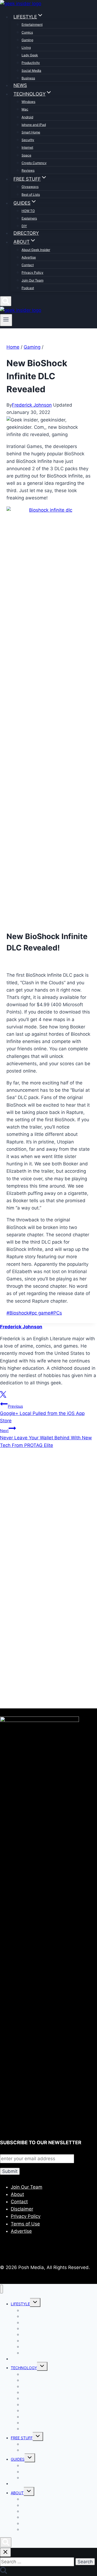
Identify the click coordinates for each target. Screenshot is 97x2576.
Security (28, 140)
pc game (40, 1313)
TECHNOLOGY (24, 2368)
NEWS (20, 85)
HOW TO (28, 211)
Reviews (28, 170)
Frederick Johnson (32, 405)
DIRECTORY (26, 233)
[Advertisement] (48, 1522)
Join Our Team (32, 280)
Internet (27, 147)
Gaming (27, 40)
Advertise (29, 257)
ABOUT (17, 2493)
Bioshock (18, 1313)
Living (26, 48)
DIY (24, 226)
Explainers (29, 218)
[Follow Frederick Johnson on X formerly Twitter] (3, 1396)
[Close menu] (1, 2289)
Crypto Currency (34, 163)
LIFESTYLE (20, 2304)
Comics (27, 32)
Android (27, 117)
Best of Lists (31, 194)
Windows (28, 102)
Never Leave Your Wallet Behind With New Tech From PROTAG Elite (46, 1438)
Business (28, 78)
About (17, 2194)
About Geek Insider (36, 250)
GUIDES (18, 2459)
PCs (56, 1313)
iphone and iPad (34, 125)
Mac (25, 109)
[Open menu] (6, 320)
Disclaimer (22, 2209)
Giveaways (30, 187)
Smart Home (31, 132)
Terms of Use (25, 2224)
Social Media (31, 71)
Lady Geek (30, 55)
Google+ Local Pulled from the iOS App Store (42, 1414)
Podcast (28, 288)
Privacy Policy (32, 272)
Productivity (31, 63)
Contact (28, 265)
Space (26, 155)
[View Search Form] (6, 301)
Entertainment (32, 24)
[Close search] (5, 2552)
